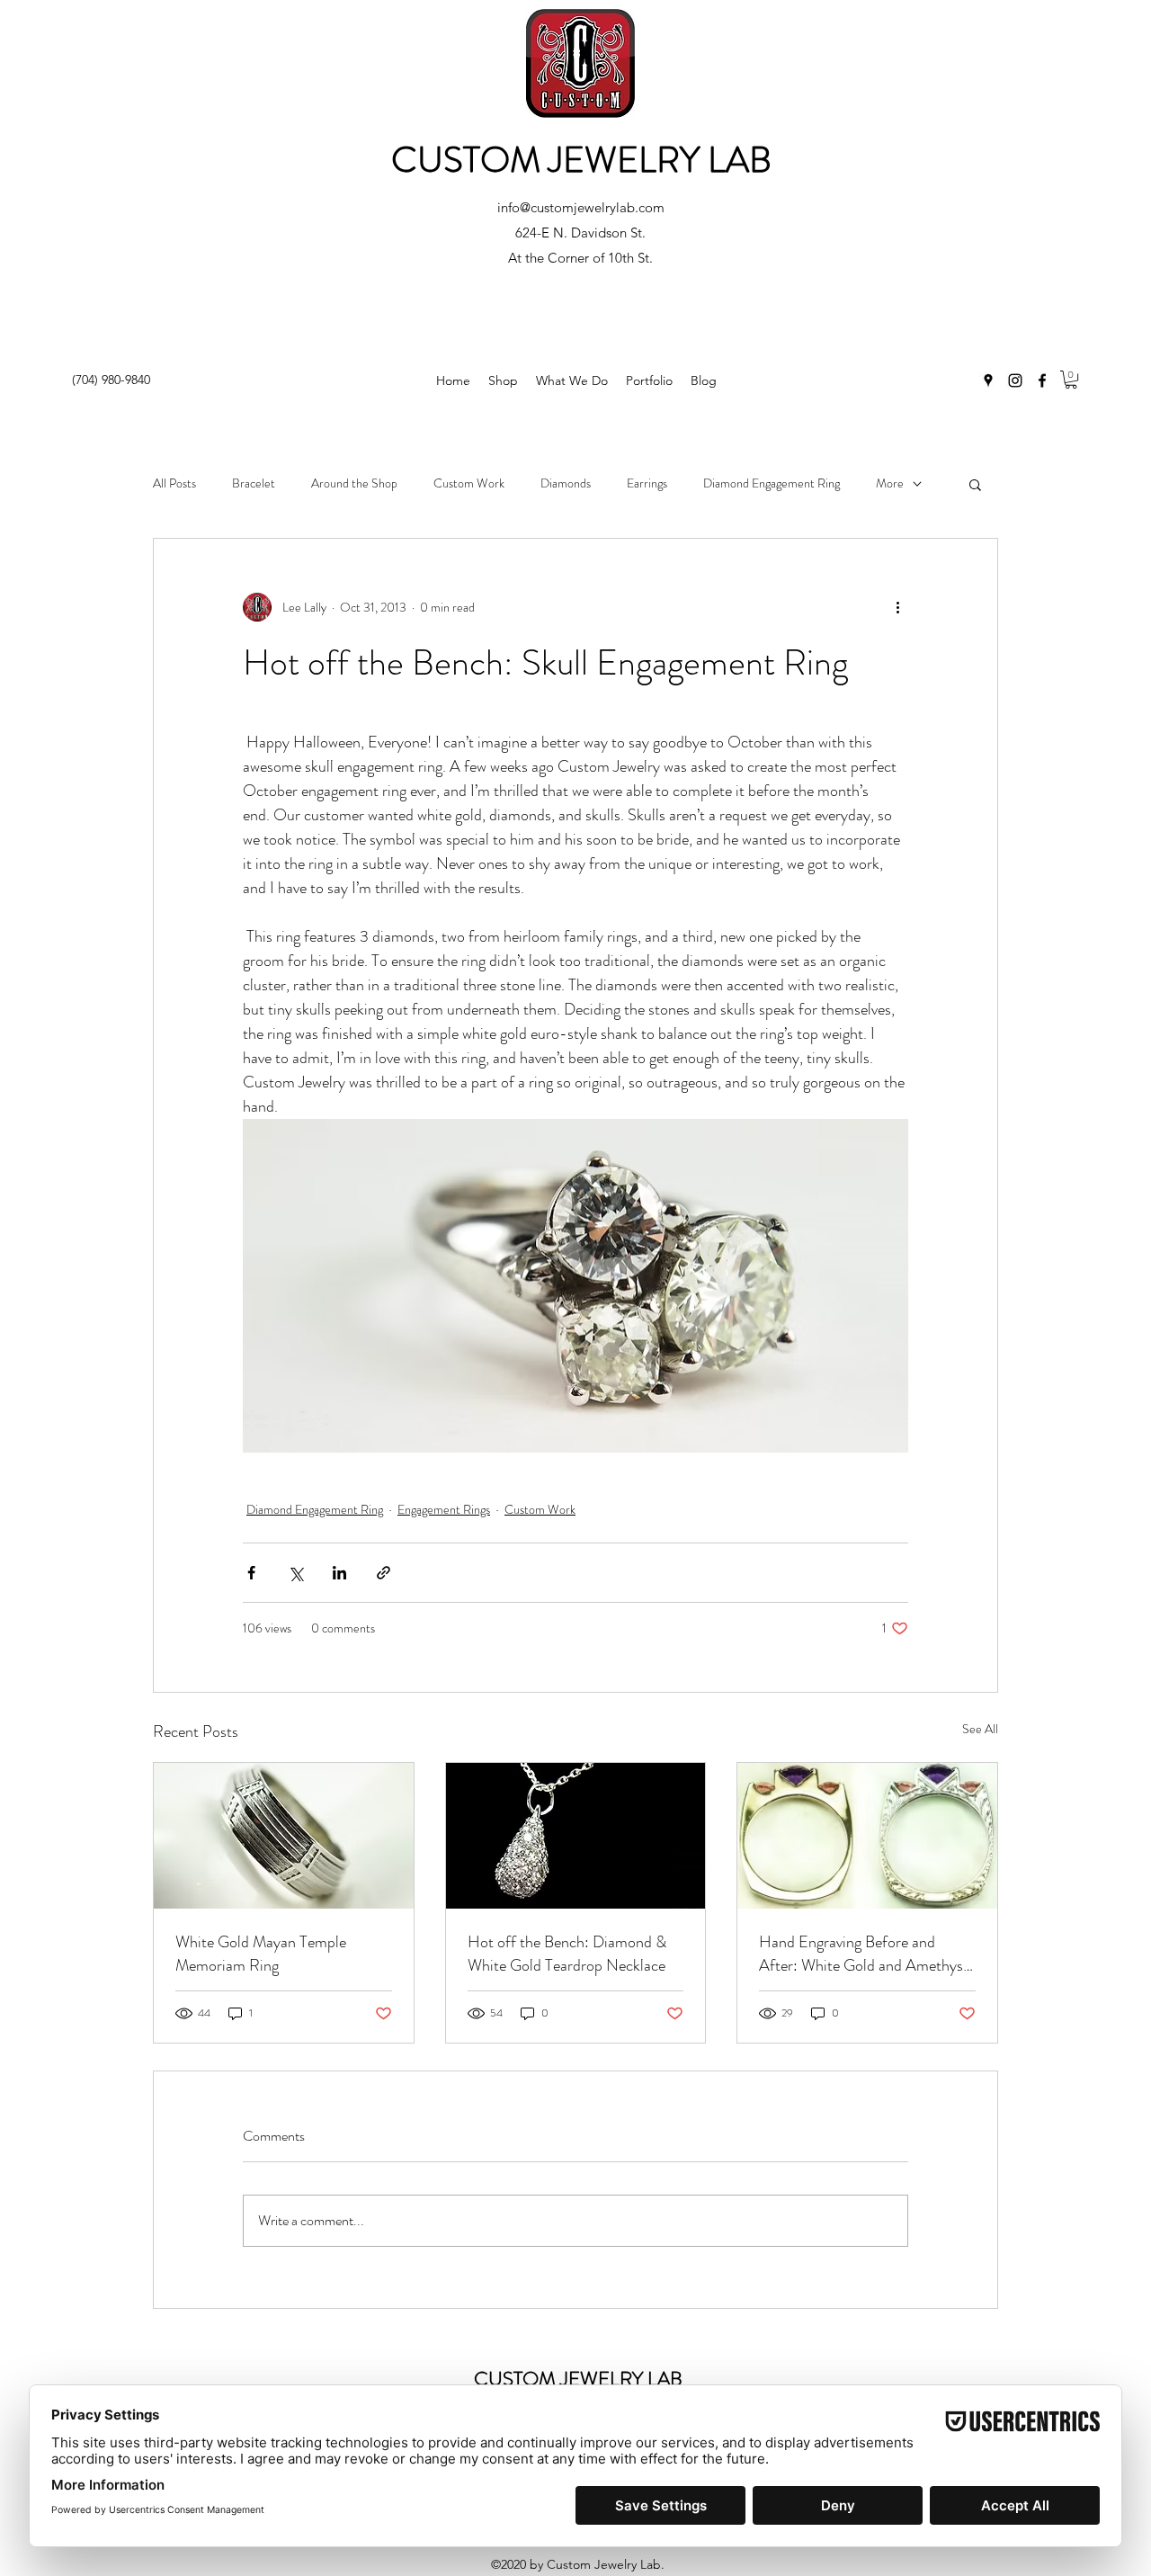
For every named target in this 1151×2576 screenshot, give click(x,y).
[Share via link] (384, 1573)
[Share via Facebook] (251, 1573)
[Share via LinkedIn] (339, 1573)
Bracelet (254, 483)
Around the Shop (354, 483)
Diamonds (566, 483)
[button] (1071, 380)
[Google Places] (988, 380)
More (890, 483)
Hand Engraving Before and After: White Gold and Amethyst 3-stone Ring (864, 1954)
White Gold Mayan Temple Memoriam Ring (261, 1954)
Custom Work (469, 483)
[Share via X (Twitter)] (295, 1573)
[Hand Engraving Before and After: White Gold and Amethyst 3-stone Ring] (867, 1836)
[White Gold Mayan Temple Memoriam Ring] (284, 1836)
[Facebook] (1042, 380)
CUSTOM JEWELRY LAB (581, 160)
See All (980, 1729)
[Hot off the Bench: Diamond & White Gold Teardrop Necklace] (576, 1836)
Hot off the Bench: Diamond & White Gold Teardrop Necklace (567, 1954)
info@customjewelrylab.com (581, 207)
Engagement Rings (444, 1509)
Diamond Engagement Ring (772, 483)
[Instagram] (1015, 380)
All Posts (174, 483)
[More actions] (897, 607)
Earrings (647, 483)
